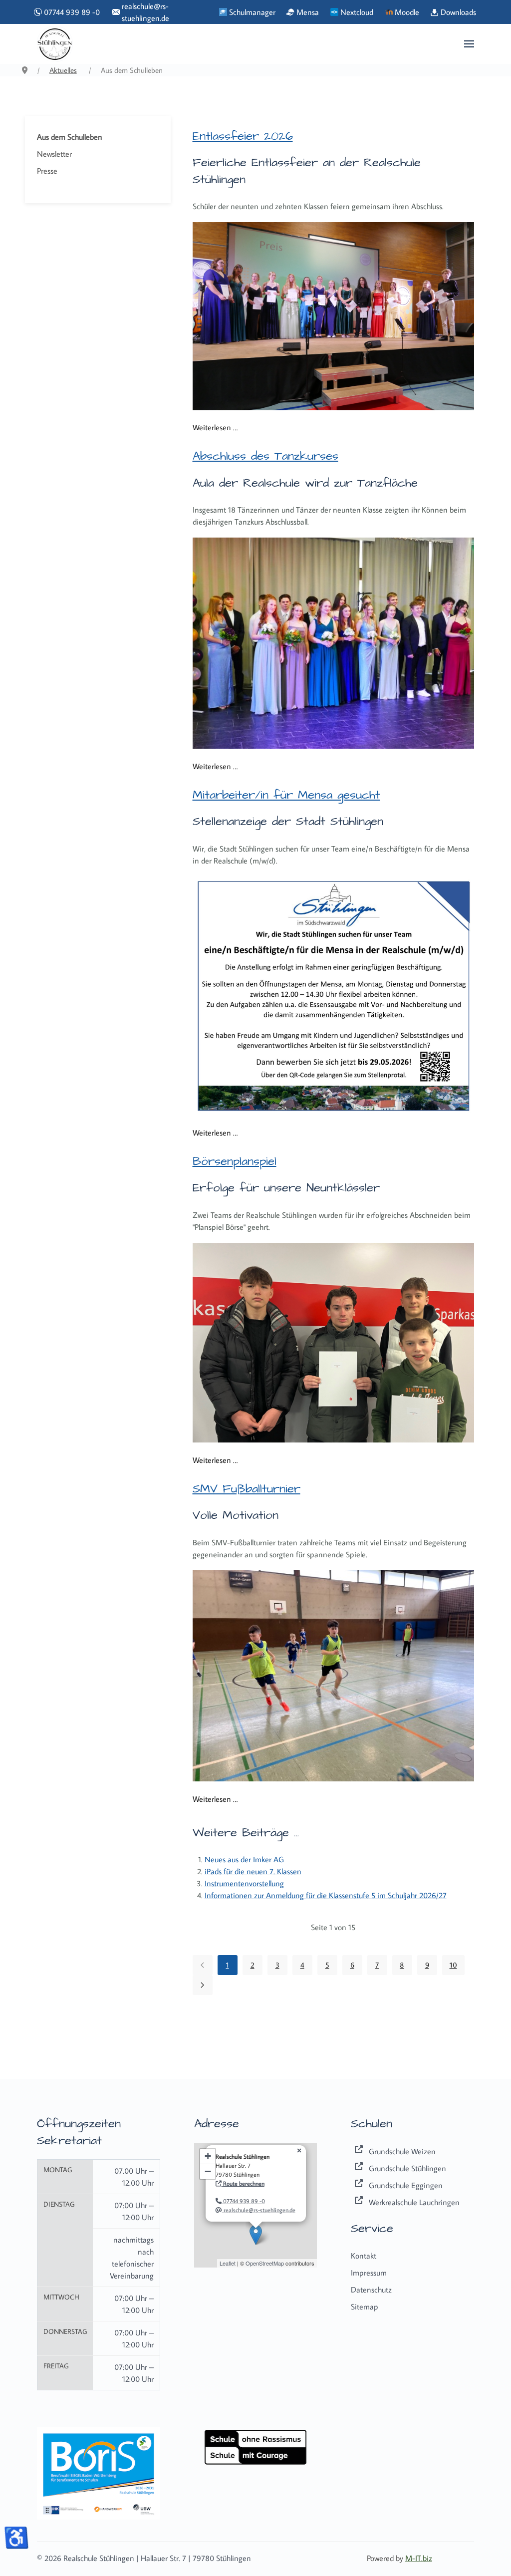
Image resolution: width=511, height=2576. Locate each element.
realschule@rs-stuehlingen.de (145, 12)
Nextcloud (356, 12)
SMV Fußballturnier (247, 1489)
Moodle (406, 12)
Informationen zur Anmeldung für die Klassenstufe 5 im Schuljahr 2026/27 (326, 1895)
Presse (47, 171)
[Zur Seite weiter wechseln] (203, 1985)
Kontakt (364, 2256)
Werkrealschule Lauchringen (414, 2202)
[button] (469, 44)
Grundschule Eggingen (406, 2185)
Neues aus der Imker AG (244, 1859)
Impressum (369, 2273)
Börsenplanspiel (235, 1161)
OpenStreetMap (265, 2263)
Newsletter (54, 154)
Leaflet (228, 2263)
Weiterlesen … (215, 427)
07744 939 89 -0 (70, 12)
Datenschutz (371, 2290)
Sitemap (365, 2306)
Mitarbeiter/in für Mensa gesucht (286, 795)
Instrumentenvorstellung (244, 1883)
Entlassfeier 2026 (243, 136)
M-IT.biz (419, 2558)
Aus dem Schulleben (70, 137)
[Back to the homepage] (55, 44)
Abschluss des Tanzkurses (265, 456)
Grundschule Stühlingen (407, 2168)
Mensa (307, 12)
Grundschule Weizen (402, 2151)
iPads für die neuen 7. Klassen (253, 1871)
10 (453, 1965)
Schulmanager (251, 12)
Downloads (457, 12)
